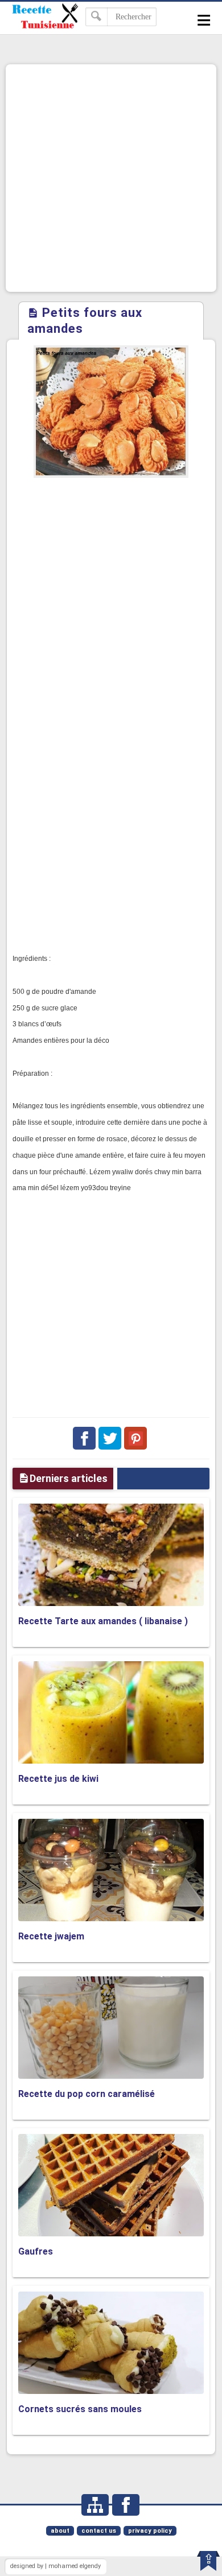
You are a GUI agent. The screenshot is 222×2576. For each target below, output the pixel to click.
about (60, 2531)
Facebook (84, 1438)
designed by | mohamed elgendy (55, 2566)
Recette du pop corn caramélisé (87, 2094)
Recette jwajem (51, 1936)
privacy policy (150, 2531)
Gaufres (36, 2251)
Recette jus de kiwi (58, 1779)
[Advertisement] (111, 178)
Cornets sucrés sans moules (80, 2409)
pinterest (135, 1438)
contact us (99, 2531)
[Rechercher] (96, 17)
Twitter (110, 1438)
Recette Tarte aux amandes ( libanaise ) (103, 1621)
